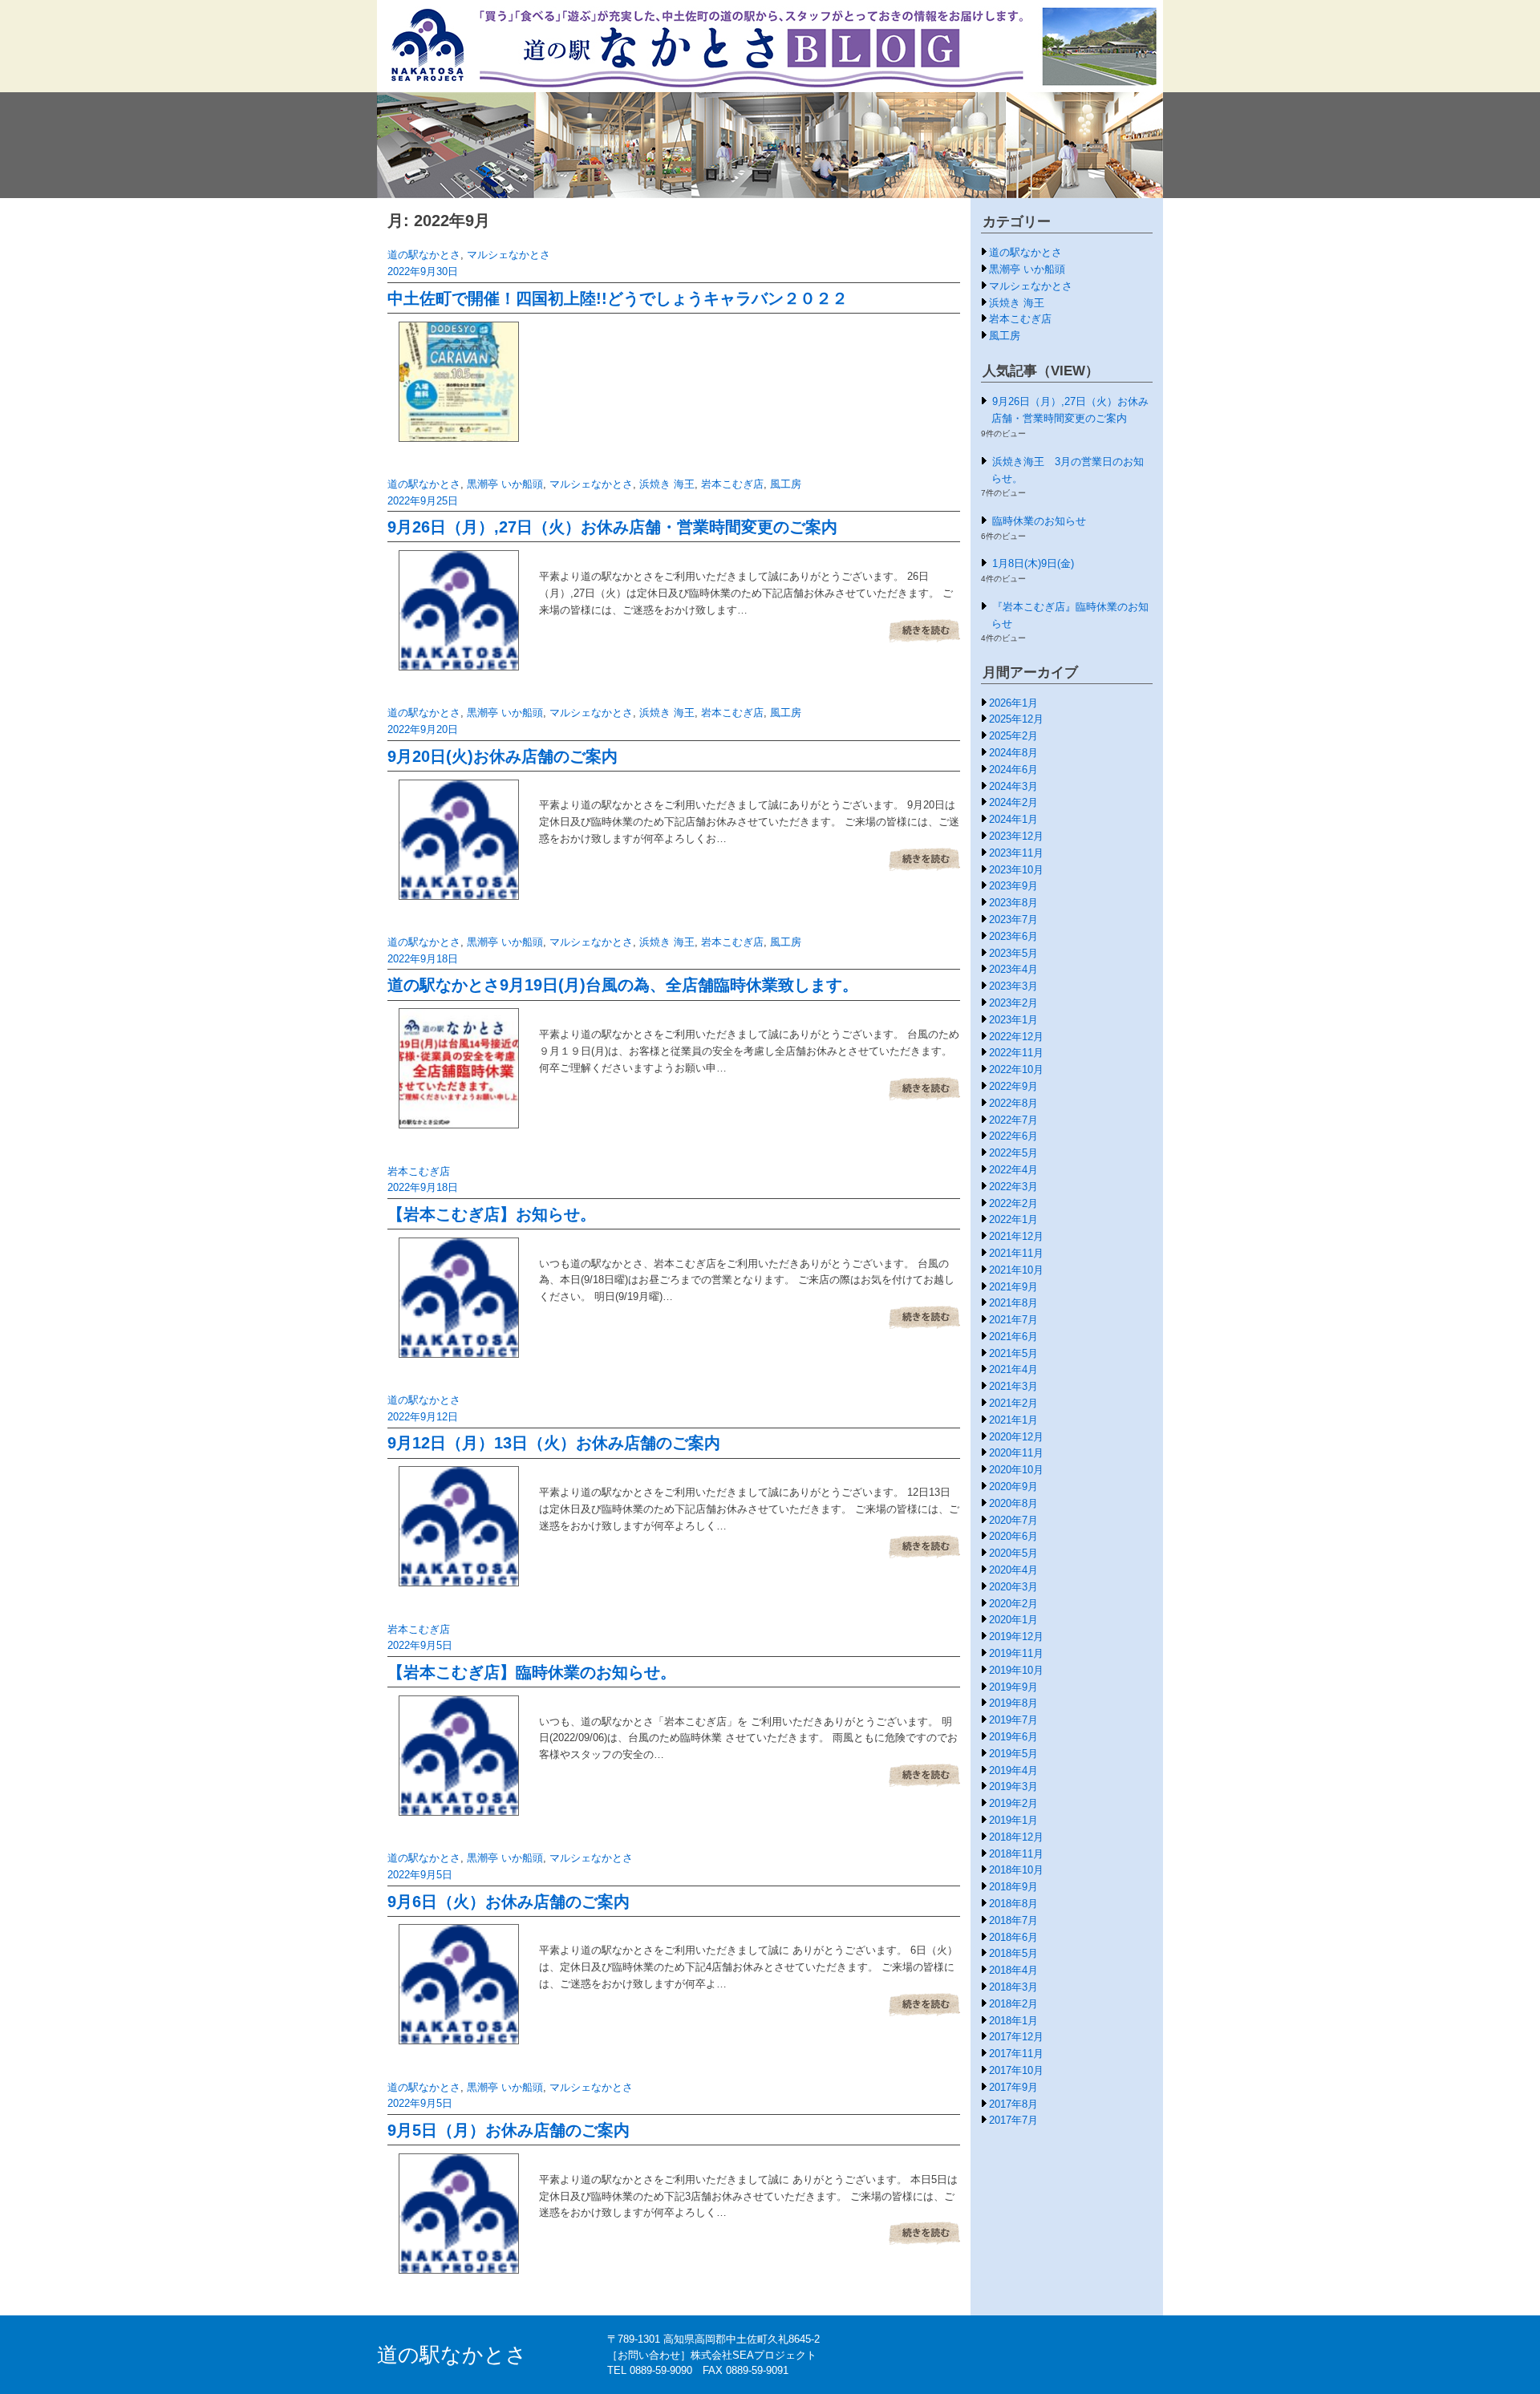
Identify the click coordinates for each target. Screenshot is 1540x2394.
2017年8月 (1013, 2104)
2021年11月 (1016, 1253)
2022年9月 (1013, 1086)
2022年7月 (1013, 1120)
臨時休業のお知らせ (1039, 521)
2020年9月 (1013, 1487)
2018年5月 (1013, 1953)
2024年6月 (1013, 770)
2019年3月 (1013, 1786)
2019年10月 (1016, 1670)
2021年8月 (1013, 1303)
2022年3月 (1013, 1187)
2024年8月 (1013, 753)
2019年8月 (1013, 1703)
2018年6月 (1013, 1937)
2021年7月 (1013, 1320)
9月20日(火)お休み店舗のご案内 (503, 756)
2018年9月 (1013, 1887)
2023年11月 (1016, 853)
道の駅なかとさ (424, 255)
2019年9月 (1013, 1687)
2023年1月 (1013, 1020)
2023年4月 (1013, 969)
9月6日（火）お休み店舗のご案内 (509, 1902)
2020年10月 (1016, 1470)
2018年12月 (1016, 1837)
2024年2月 (1013, 802)
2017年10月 (1016, 2070)
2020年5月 (1013, 1553)
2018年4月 (1013, 1970)
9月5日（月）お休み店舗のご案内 (509, 2130)
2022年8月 (1013, 1103)
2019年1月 (1013, 1820)
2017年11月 (1016, 2054)
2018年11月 (1016, 1854)
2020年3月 (1013, 1587)
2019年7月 (1013, 1720)
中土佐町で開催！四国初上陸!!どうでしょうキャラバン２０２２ (618, 298)
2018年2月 (1013, 2004)
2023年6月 (1013, 936)
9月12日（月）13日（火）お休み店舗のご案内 (554, 1443)
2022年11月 (1016, 1053)
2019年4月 (1013, 1770)
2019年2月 (1013, 1803)
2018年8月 (1013, 1904)
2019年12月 (1016, 1637)
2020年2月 (1013, 1604)
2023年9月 (1013, 886)
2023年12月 (1016, 836)
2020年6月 (1013, 1536)
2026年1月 (1013, 703)
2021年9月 (1013, 1287)
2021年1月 (1013, 1420)
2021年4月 (1013, 1369)
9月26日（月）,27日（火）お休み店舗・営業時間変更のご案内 (612, 527)
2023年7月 (1013, 920)
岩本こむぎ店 (732, 484)
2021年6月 (1013, 1337)
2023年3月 (1013, 986)
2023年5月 (1013, 953)
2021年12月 (1016, 1236)
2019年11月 (1016, 1653)
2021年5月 (1013, 1353)
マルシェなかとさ (509, 255)
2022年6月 (1013, 1136)
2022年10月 (1016, 1069)
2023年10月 (1016, 870)
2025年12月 (1016, 719)
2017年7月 (1013, 2120)
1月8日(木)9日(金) (1033, 563)
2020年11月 (1016, 1453)
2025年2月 (1013, 736)
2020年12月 (1016, 1437)
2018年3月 (1013, 1987)
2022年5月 (1013, 1153)
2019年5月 (1013, 1754)
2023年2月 (1013, 1003)
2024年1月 (1013, 819)
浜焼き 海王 (667, 484)
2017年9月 (1013, 2087)
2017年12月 (1016, 2037)
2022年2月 (1013, 1203)
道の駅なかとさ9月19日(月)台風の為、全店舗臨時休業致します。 (623, 985)
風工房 (786, 484)
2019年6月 (1013, 1737)
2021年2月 (1013, 1403)
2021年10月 (1016, 1270)
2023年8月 (1013, 903)
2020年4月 (1013, 1570)
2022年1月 (1013, 1219)
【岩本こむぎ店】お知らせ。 (492, 1214)
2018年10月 (1016, 1870)
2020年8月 (1013, 1503)
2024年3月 (1013, 786)
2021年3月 (1013, 1386)
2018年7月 (1013, 1920)
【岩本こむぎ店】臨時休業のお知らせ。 (532, 1672)
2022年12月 (1016, 1037)
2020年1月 (1013, 1620)
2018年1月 (1013, 2021)
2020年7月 (1013, 1520)
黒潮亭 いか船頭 (505, 484)
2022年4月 (1013, 1170)
